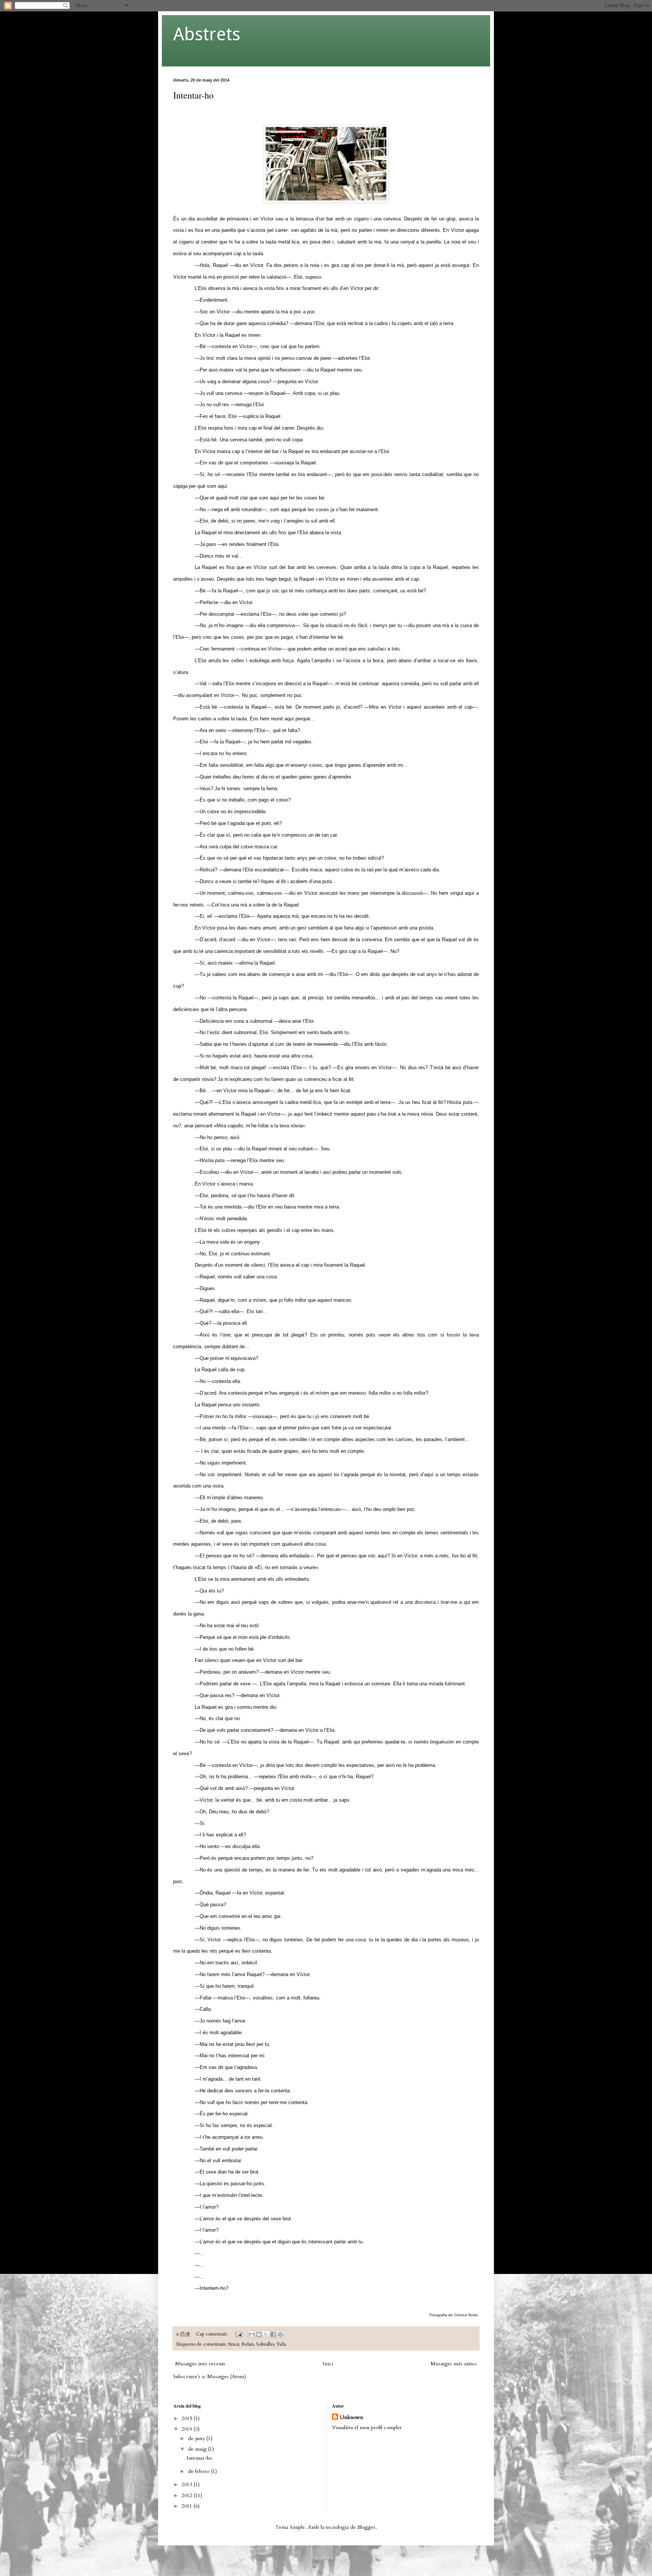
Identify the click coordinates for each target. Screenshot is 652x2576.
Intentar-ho (193, 95)
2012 (188, 2495)
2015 (188, 2418)
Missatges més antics (454, 2364)
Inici (328, 2364)
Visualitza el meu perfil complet (367, 2427)
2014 (188, 2429)
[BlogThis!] (259, 2334)
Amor (233, 2344)
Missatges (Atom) (227, 2376)
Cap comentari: (212, 2334)
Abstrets (207, 34)
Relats (248, 2344)
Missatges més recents (200, 2364)
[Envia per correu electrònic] (252, 2334)
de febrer (199, 2471)
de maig (198, 2449)
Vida (281, 2344)
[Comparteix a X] (266, 2334)
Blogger (366, 2527)
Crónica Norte (466, 2315)
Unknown (351, 2417)
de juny (197, 2438)
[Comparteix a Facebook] (273, 2334)
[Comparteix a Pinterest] (280, 2334)
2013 (188, 2484)
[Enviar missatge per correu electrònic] (238, 2334)
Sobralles (265, 2344)
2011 (188, 2506)
